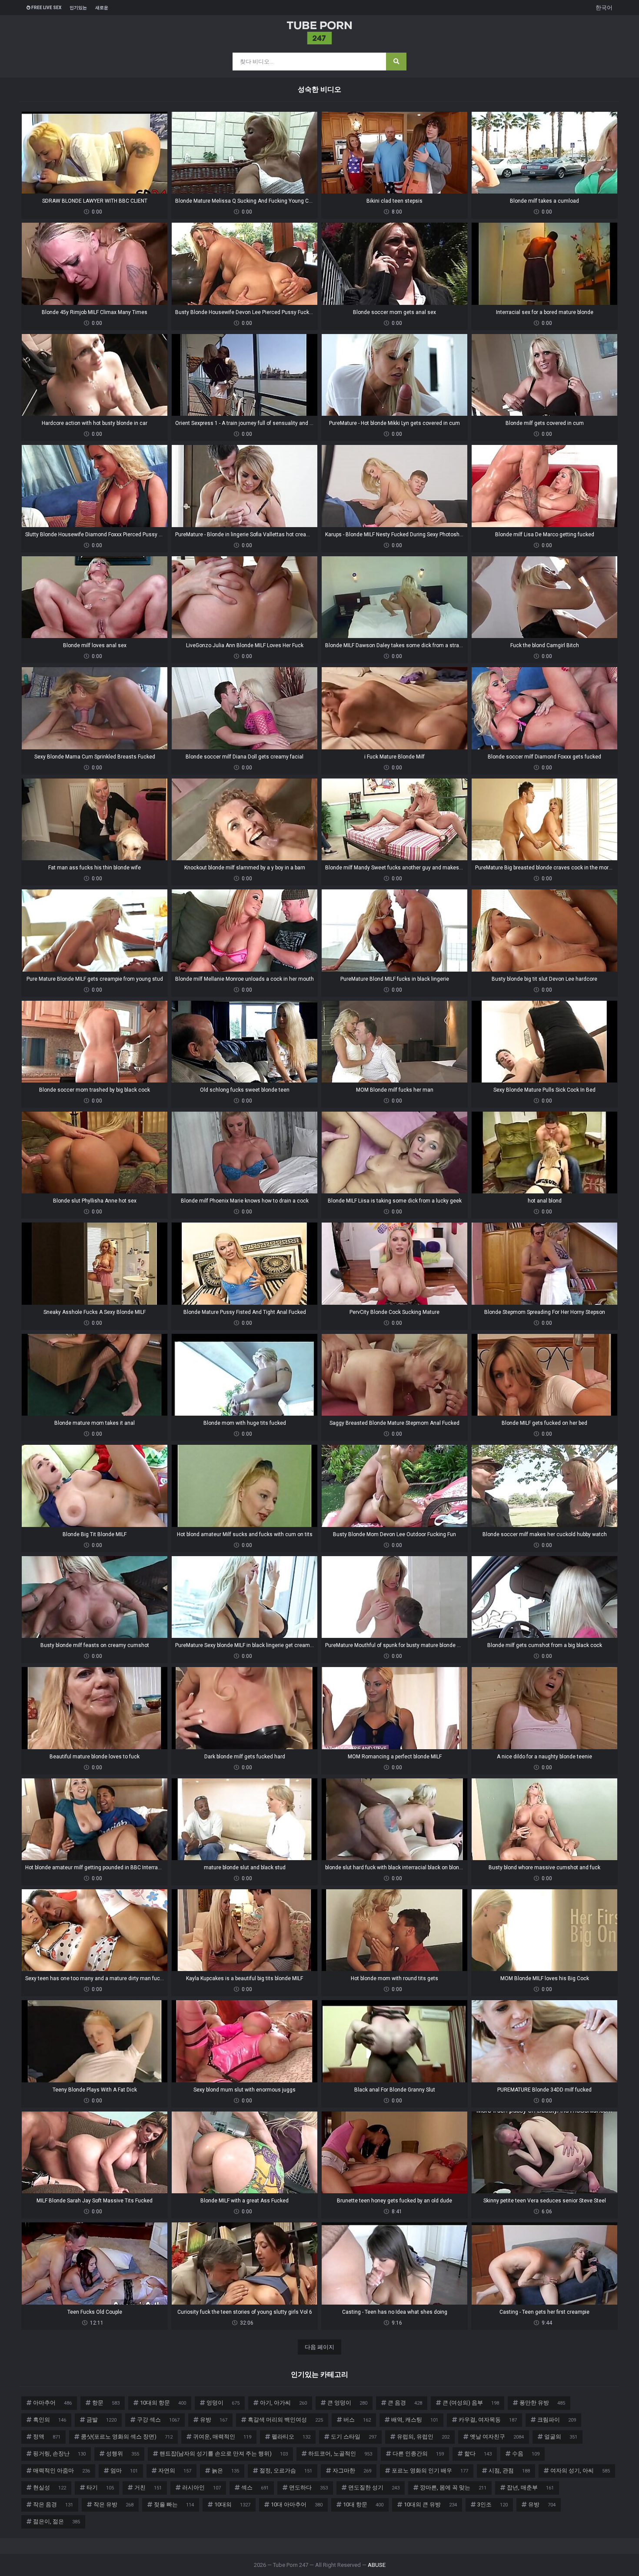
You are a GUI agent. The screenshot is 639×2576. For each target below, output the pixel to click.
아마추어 (52, 2403)
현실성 (50, 2487)
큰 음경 (405, 2403)
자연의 (175, 2471)
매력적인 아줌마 (62, 2471)
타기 (100, 2487)
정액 (47, 2437)
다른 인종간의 (418, 2454)
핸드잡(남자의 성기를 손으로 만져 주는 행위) (224, 2454)
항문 (106, 2403)
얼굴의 (561, 2437)
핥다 (478, 2454)
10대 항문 (363, 2504)
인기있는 (78, 8)
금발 (102, 2420)
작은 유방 (113, 2504)
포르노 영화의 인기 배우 (430, 2471)
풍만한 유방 (542, 2403)
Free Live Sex (46, 8)
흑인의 (50, 2420)
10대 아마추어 (297, 2504)
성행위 (123, 2454)
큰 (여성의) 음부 (471, 2403)
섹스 (255, 2487)
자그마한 (352, 2471)
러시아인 (201, 2487)
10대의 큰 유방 (430, 2504)
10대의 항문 (163, 2403)
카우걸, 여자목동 (488, 2420)
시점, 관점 (509, 2471)
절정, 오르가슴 (286, 2471)
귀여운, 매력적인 (222, 2437)
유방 (214, 2420)
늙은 (225, 2471)
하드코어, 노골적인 (340, 2454)
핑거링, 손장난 (59, 2454)
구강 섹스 (158, 2420)
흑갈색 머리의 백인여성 (285, 2420)
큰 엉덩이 (347, 2403)
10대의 (232, 2504)
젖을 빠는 (174, 2504)
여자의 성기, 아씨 (580, 2471)
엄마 (124, 2471)
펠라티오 (291, 2437)
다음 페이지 (319, 2347)
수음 (526, 2454)
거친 (148, 2487)
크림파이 (557, 2420)
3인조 (493, 2504)
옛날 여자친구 (497, 2437)
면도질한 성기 (374, 2487)
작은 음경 (53, 2504)
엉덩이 (223, 2403)
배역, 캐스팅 (415, 2420)
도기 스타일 (354, 2437)
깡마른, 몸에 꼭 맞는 (453, 2487)
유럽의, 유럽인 (423, 2437)
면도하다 (308, 2487)
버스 (357, 2420)
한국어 (604, 8)
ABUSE (377, 2565)
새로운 (102, 8)
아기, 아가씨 (283, 2403)
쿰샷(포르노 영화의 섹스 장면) (127, 2437)
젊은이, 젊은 (57, 2521)
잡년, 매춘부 (530, 2487)
